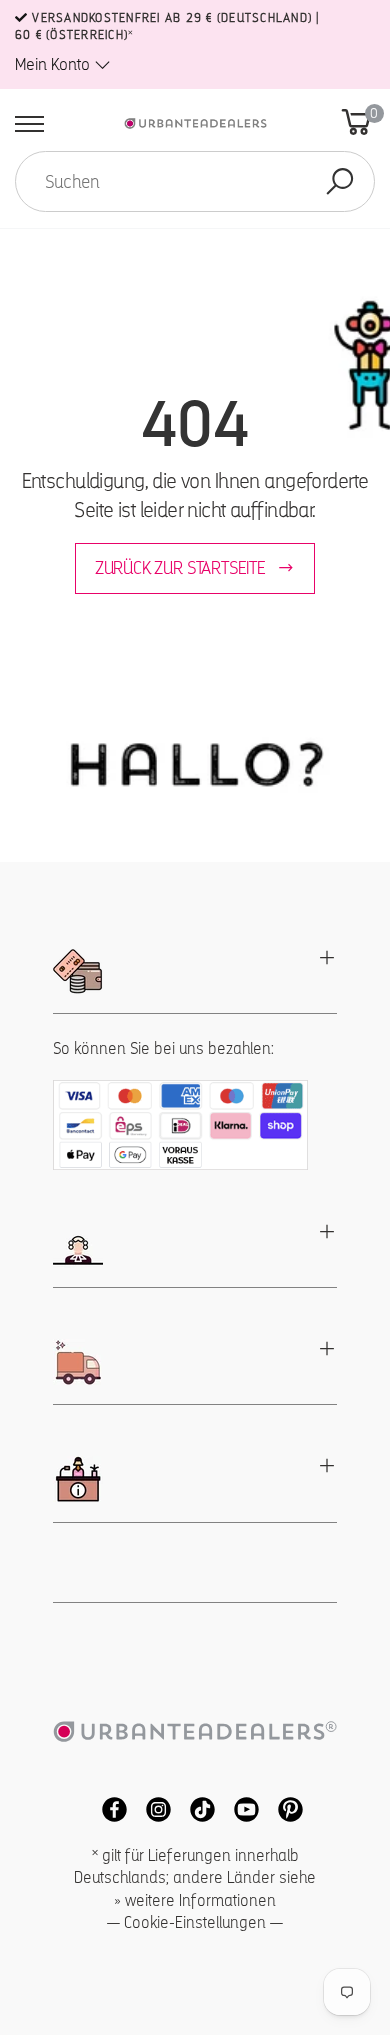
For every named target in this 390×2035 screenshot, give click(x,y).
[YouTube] (241, 1808)
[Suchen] (340, 181)
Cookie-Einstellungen (195, 1922)
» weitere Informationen (195, 1900)
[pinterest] (283, 1808)
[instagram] (153, 1808)
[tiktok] (197, 1808)
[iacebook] (109, 1808)
